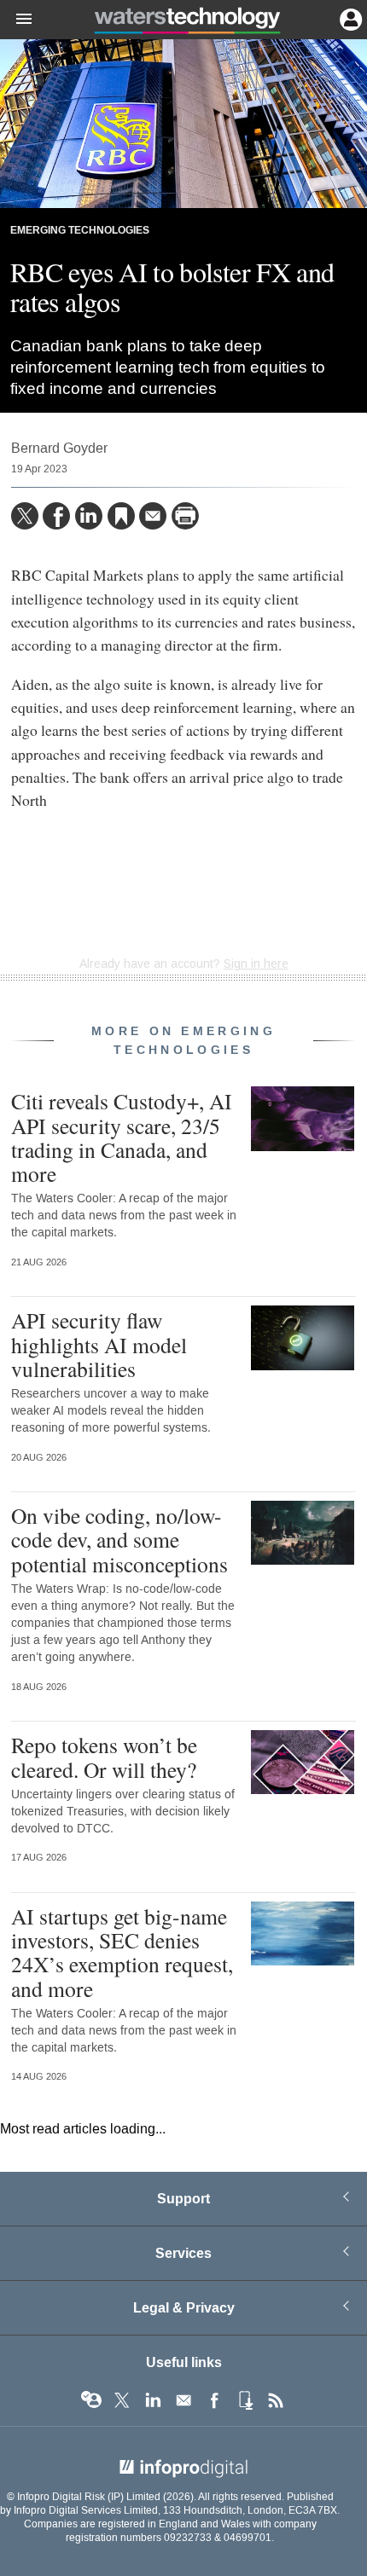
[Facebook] (56, 516)
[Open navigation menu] (16, 20)
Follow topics (91, 2400)
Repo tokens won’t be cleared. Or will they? (104, 1757)
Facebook (214, 2400)
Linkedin (153, 2400)
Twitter (122, 2400)
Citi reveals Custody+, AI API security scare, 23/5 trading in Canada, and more (122, 1137)
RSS (276, 2400)
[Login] (349, 18)
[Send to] (153, 516)
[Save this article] (121, 516)
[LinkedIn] (89, 516)
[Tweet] (25, 516)
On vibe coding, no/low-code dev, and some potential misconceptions (119, 1539)
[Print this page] (185, 516)
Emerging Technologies (80, 231)
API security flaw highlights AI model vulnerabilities (99, 1344)
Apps (245, 2400)
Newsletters (183, 2400)
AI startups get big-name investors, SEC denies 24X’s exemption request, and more (122, 1952)
